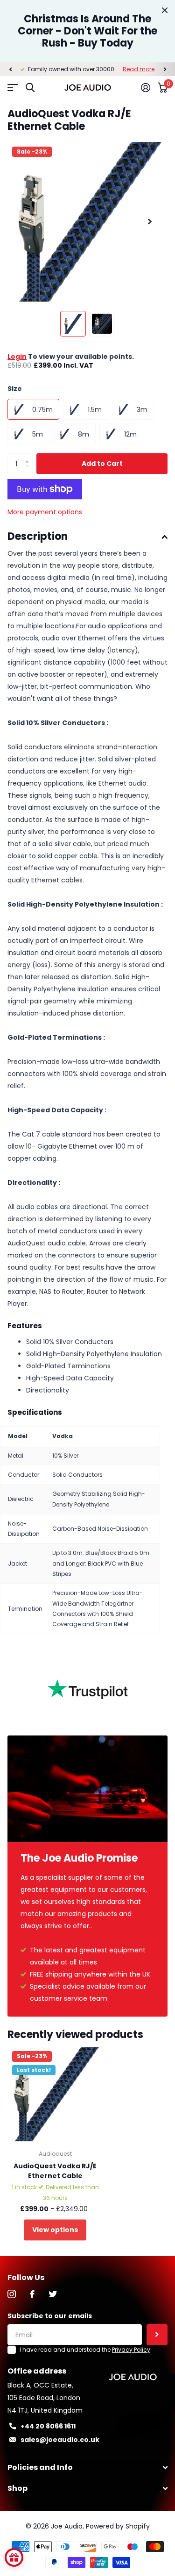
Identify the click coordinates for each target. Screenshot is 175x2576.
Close (165, 10)
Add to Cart (102, 464)
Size (15, 389)
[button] (10, 69)
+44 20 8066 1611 (48, 2426)
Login (17, 356)
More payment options (45, 512)
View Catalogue (13, 88)
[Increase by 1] (29, 456)
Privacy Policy (131, 2350)
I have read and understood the (85, 2350)
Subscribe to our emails (50, 2316)
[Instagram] (12, 2294)
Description (38, 536)
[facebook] (32, 2294)
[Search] (30, 88)
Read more (139, 69)
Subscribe (157, 2335)
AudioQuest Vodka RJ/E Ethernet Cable (55, 2171)
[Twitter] (53, 2294)
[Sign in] (146, 87)
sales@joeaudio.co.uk (60, 2440)
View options (55, 2230)
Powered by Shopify (118, 2526)
